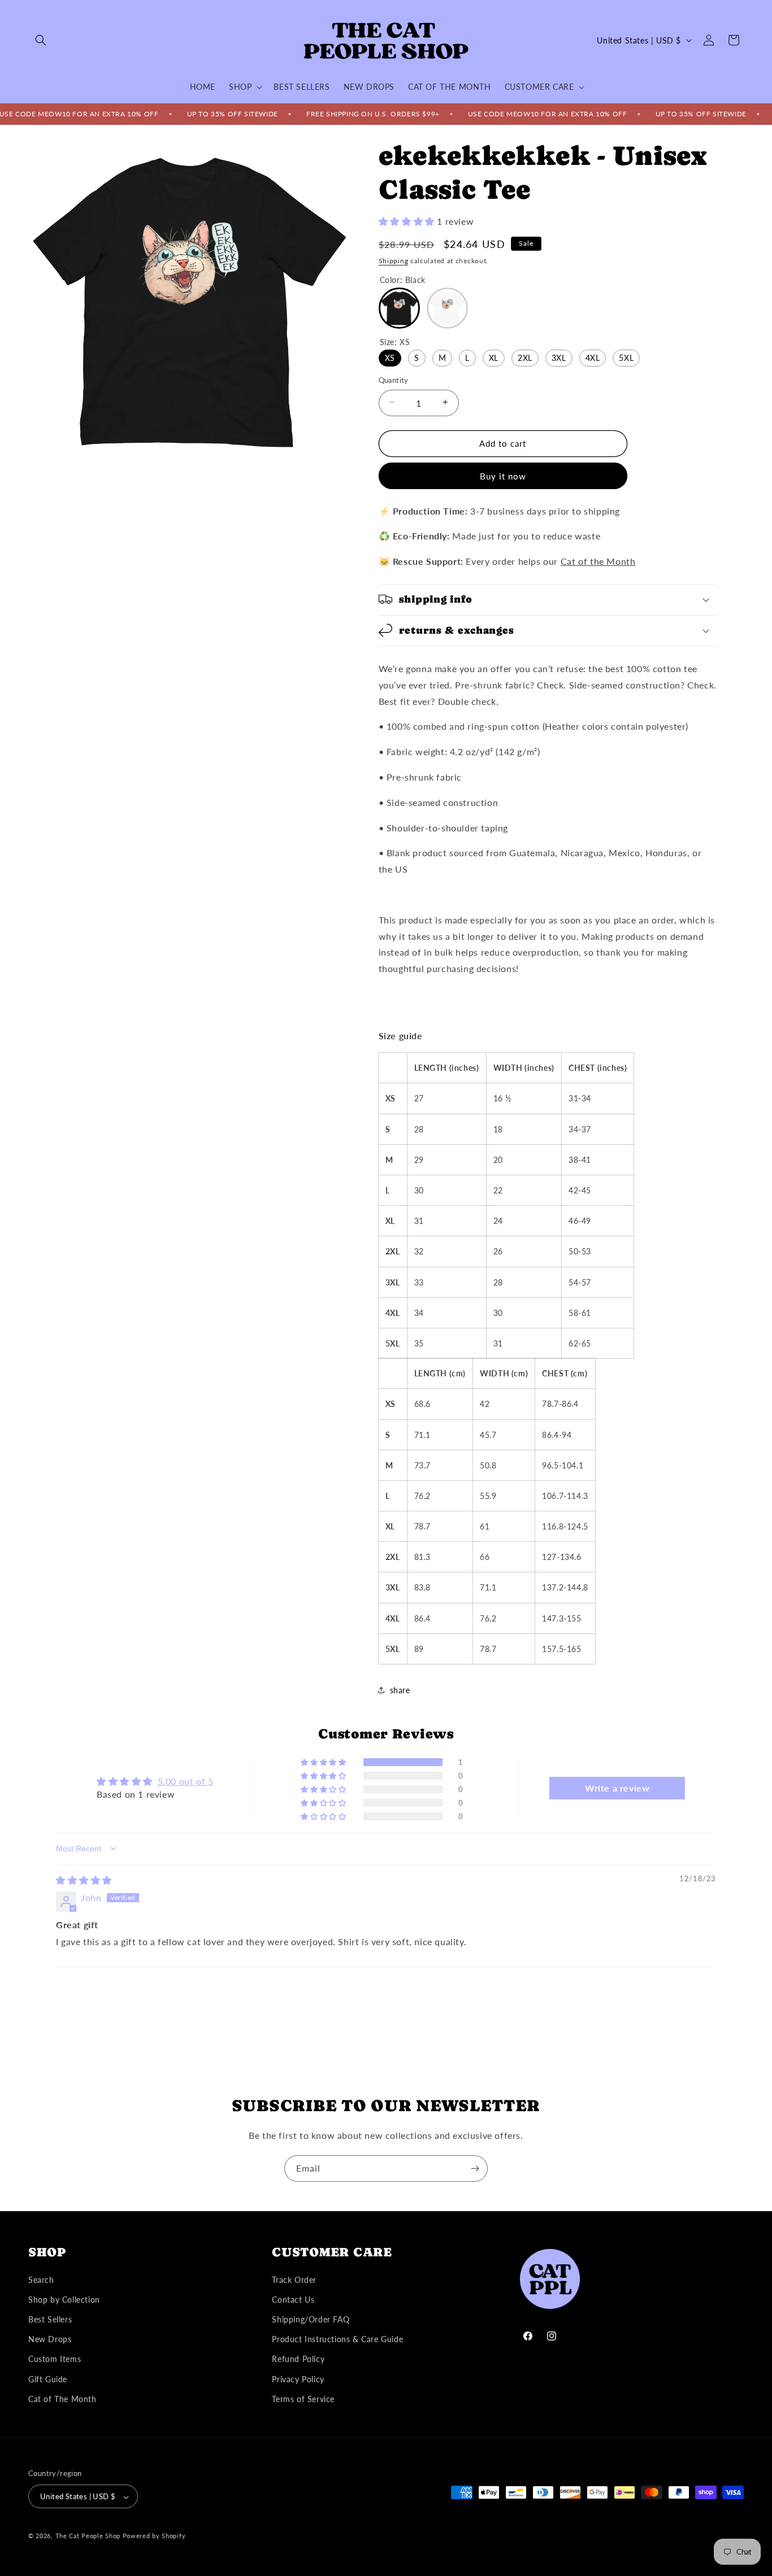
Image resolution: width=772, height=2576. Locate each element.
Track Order (294, 2280)
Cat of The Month (62, 2399)
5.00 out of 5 (186, 1781)
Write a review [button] (617, 1788)
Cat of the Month (598, 561)
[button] (41, 40)
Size (395, 341)
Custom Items (55, 2359)
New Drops (50, 2339)
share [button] (400, 1690)
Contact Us (293, 2300)
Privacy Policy (298, 2379)
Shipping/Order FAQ (311, 2319)
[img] (84, 1880)
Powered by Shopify (154, 2536)
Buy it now (503, 476)
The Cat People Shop (88, 2536)
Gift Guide (48, 2379)
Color (403, 279)
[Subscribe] (475, 2169)
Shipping (394, 260)
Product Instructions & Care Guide (337, 2339)
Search (41, 2280)
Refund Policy (298, 2359)
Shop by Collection (64, 2300)
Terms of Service (303, 2399)
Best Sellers (50, 2319)
